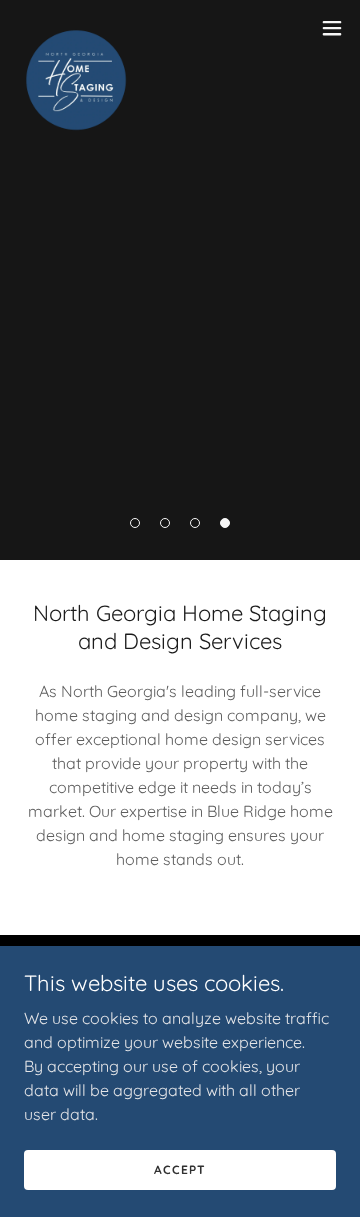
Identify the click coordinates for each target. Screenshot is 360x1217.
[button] (135, 523)
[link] (76, 28)
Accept (179, 1169)
